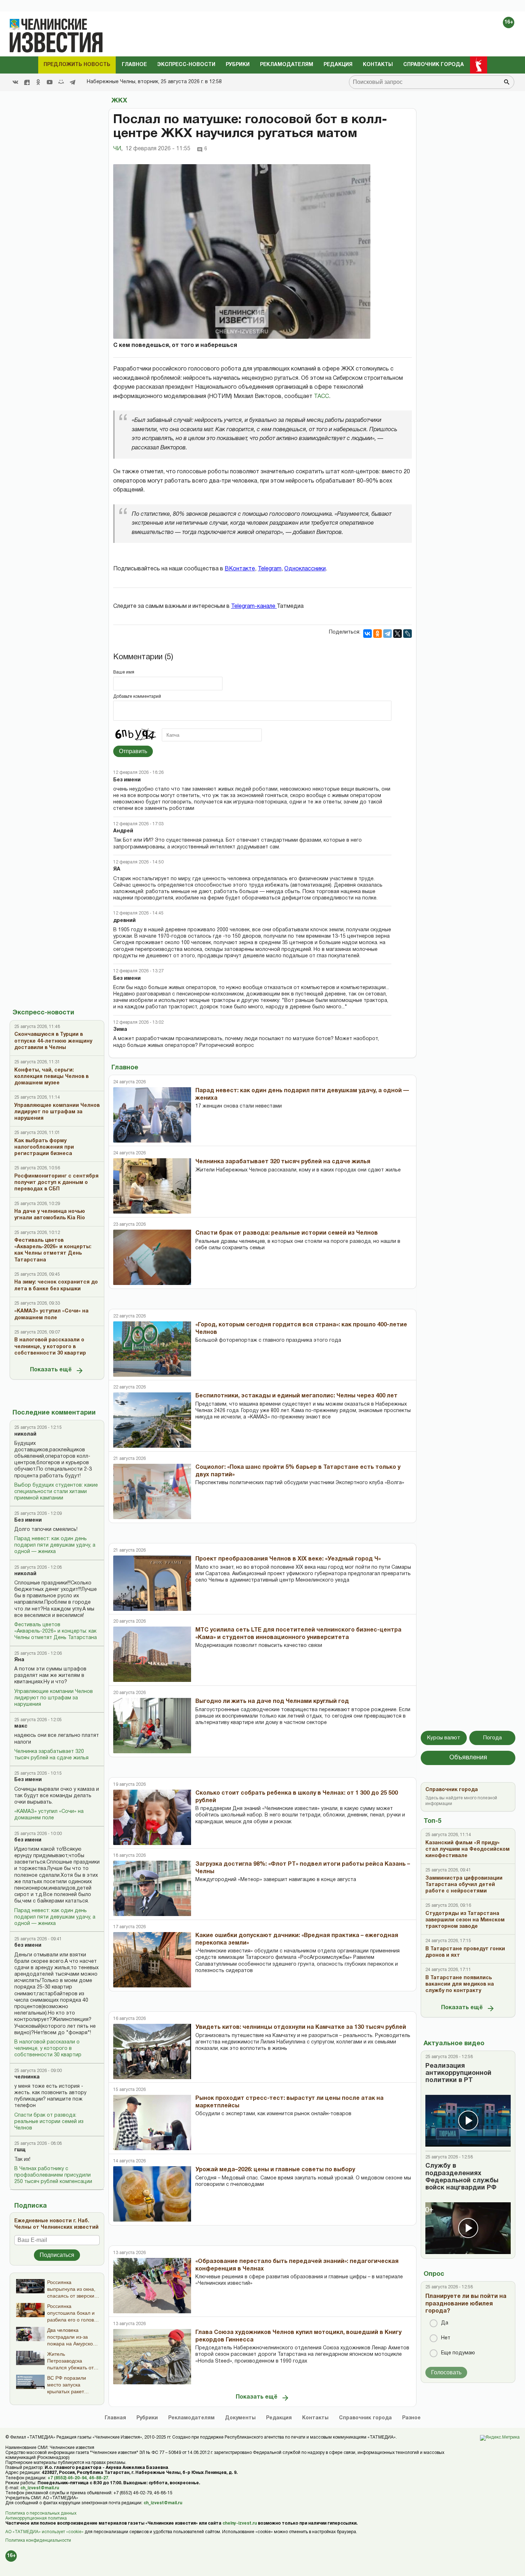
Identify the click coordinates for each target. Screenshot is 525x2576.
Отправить (133, 751)
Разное (411, 2418)
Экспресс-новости (186, 65)
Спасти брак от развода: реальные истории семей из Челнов (49, 2122)
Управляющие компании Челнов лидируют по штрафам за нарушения (54, 1698)
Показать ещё (51, 1370)
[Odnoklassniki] (38, 82)
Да (445, 2323)
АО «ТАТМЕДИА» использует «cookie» (44, 2532)
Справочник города (434, 65)
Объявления (468, 1758)
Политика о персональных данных (41, 2513)
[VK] (15, 82)
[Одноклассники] (377, 634)
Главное (134, 65)
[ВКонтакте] (367, 634)
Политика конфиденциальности (38, 2540)
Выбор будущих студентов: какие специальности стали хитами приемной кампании (56, 1492)
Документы (240, 2418)
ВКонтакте (240, 569)
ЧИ (118, 149)
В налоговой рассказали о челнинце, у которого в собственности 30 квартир (48, 2049)
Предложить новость (77, 65)
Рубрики (238, 65)
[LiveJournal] (407, 634)
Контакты (378, 65)
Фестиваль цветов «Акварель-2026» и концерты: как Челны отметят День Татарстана (56, 1631)
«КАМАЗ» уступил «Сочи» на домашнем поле (49, 1815)
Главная (115, 2418)
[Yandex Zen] (27, 82)
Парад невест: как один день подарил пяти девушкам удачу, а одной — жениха (55, 1545)
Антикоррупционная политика (36, 2518)
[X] (397, 634)
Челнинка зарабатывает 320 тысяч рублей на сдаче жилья (51, 1755)
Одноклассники (305, 569)
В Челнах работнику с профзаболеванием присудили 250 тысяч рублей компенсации (53, 2175)
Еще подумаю (458, 2353)
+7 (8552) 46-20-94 (67, 2478)
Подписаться (57, 2255)
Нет (446, 2338)
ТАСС (321, 397)
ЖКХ (119, 101)
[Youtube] (50, 82)
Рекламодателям (287, 65)
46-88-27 (99, 2478)
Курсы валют (444, 1738)
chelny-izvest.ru (240, 2523)
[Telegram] (72, 82)
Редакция (338, 65)
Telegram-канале (254, 606)
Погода (492, 1738)
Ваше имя (124, 672)
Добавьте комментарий (137, 697)
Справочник (365, 2418)
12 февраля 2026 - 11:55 (158, 149)
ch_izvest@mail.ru (40, 2488)
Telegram (270, 569)
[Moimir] (61, 82)
